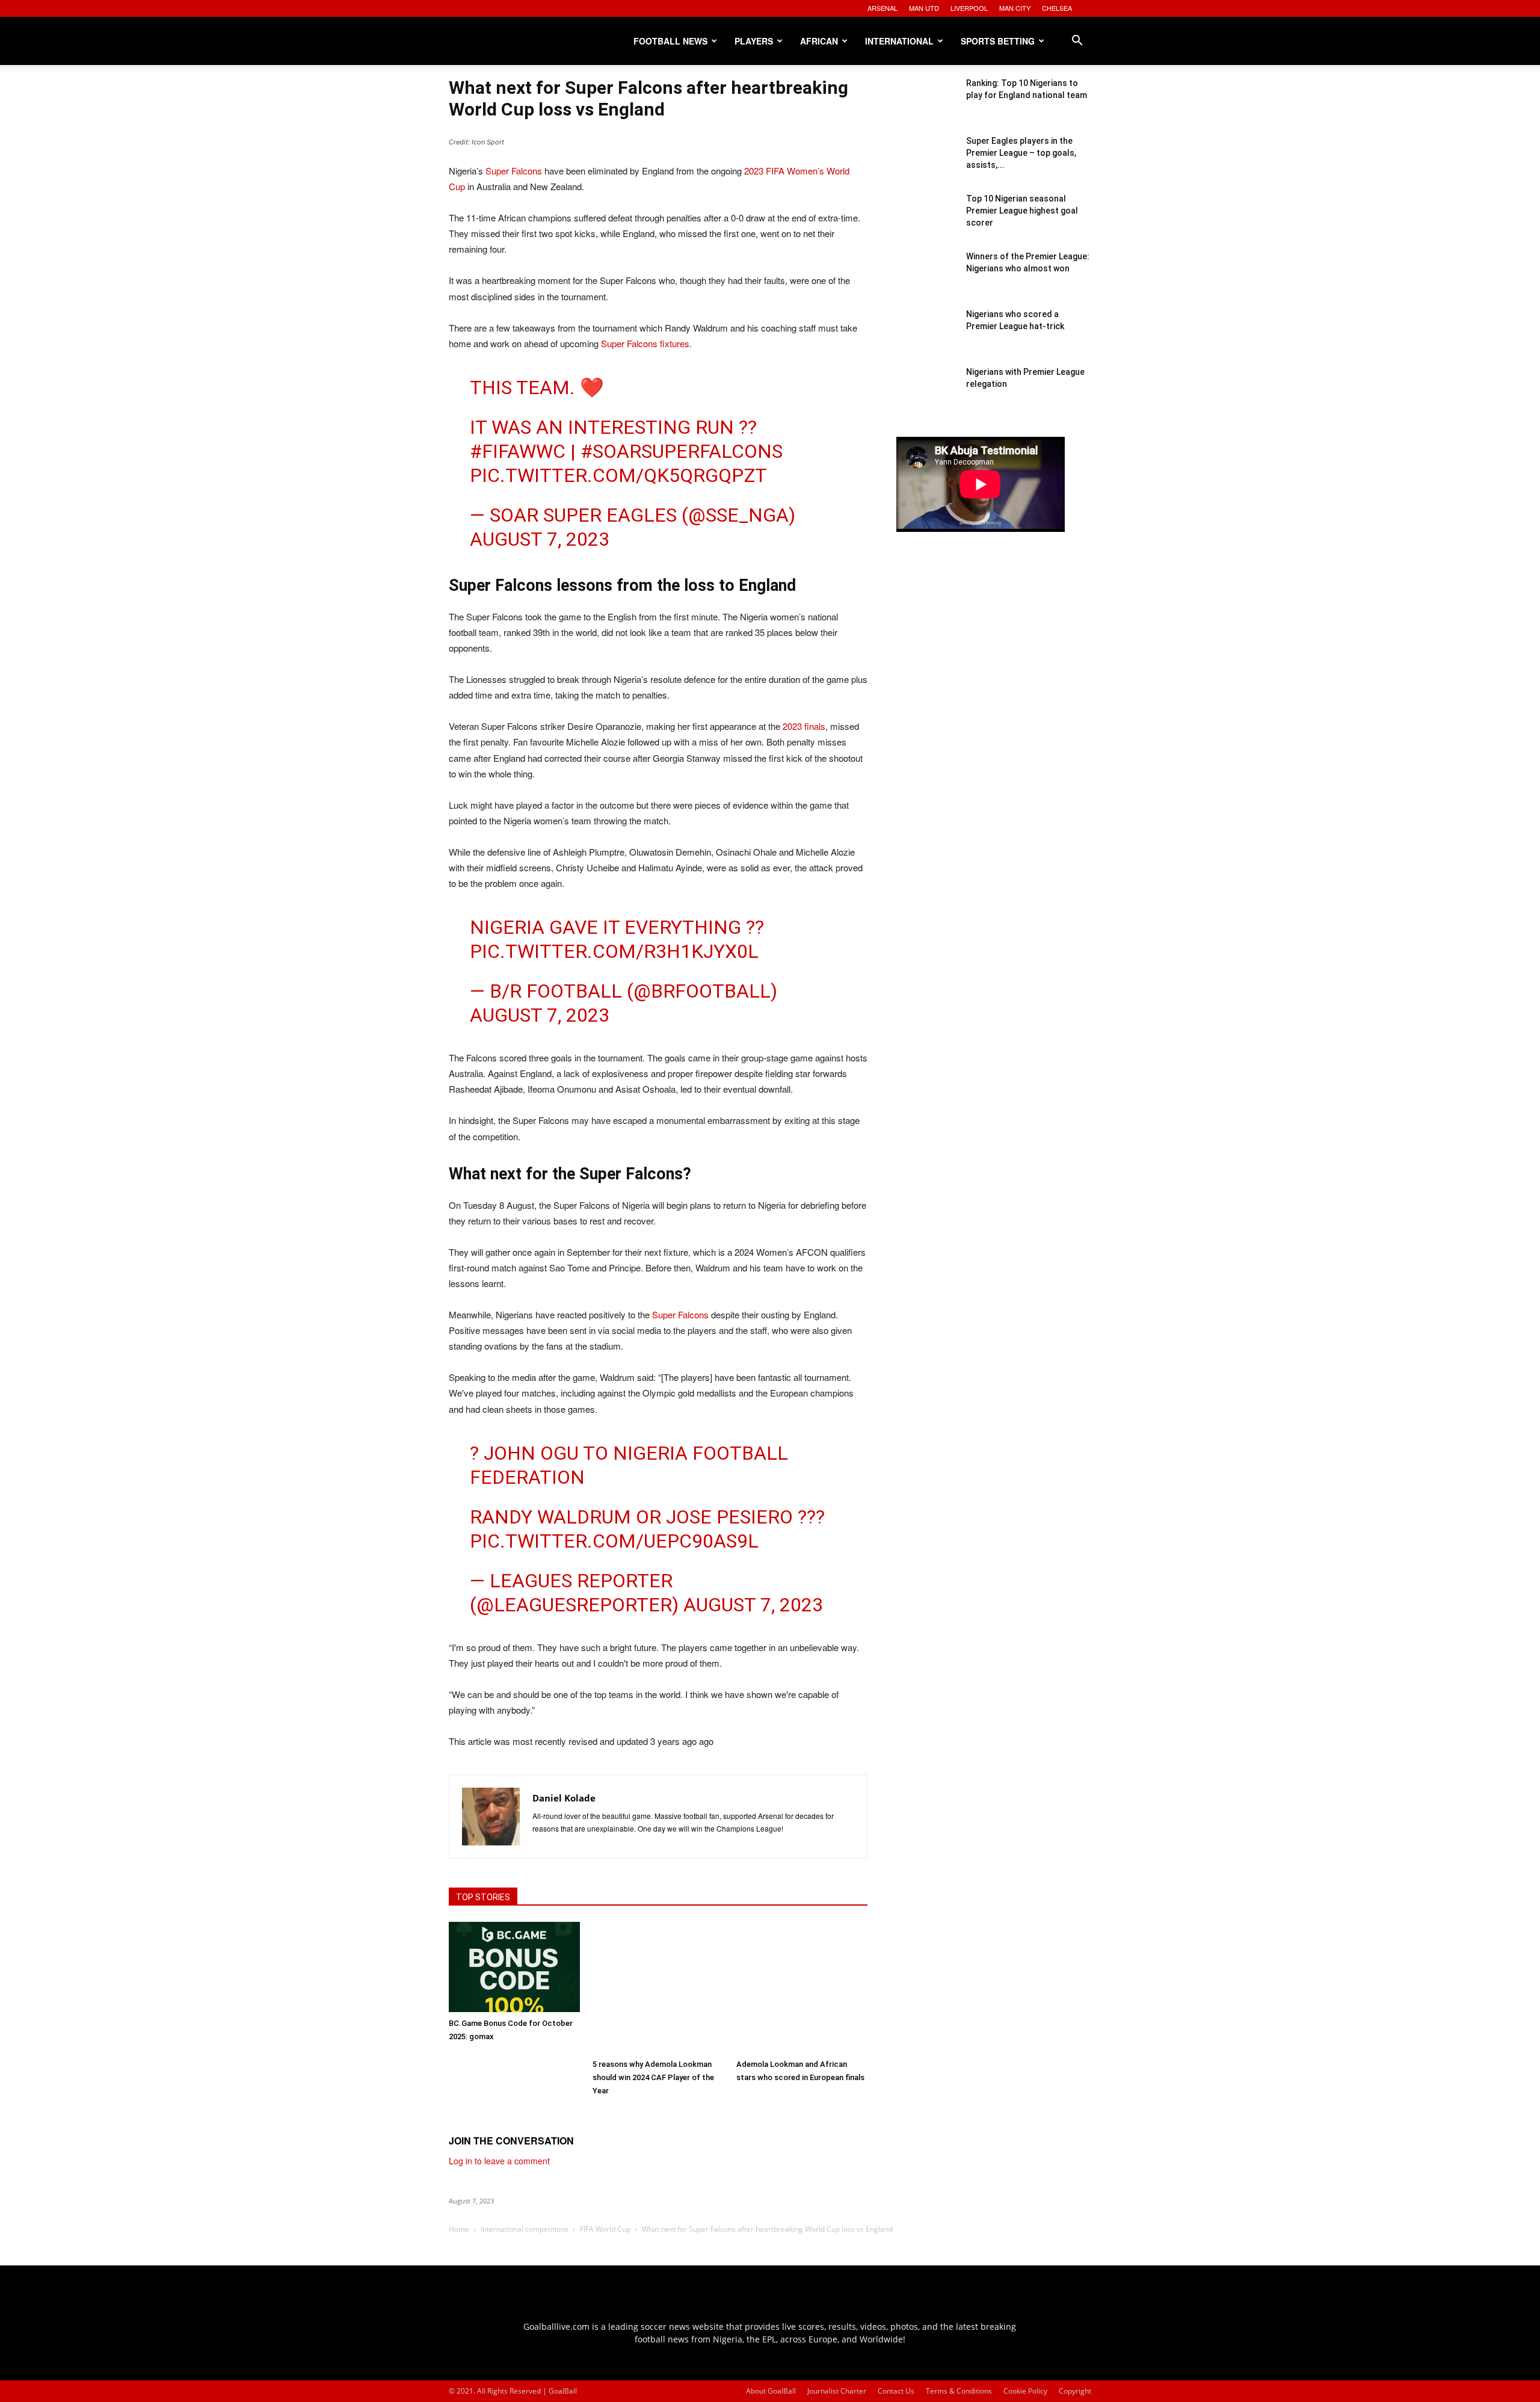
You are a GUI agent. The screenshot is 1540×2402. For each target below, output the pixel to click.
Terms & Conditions (959, 2391)
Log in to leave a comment (499, 2161)
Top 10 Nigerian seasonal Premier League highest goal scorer (1022, 211)
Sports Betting (998, 41)
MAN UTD (924, 8)
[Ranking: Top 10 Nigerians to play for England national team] (926, 107)
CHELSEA (1057, 8)
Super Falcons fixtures (645, 343)
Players (754, 41)
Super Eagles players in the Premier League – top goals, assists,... (1021, 153)
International (899, 41)
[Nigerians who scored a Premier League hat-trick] (926, 338)
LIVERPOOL (969, 8)
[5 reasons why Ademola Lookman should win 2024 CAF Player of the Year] (658, 1987)
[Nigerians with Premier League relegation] (926, 396)
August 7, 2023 (540, 539)
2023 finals (804, 726)
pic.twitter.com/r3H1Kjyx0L (614, 951)
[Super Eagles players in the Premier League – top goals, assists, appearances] (926, 165)
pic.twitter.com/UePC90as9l (614, 1541)
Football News (670, 41)
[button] (1077, 42)
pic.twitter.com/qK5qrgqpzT (618, 475)
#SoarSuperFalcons (682, 451)
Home (459, 2229)
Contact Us (896, 2391)
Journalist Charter (837, 2391)
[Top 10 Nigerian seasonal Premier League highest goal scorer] (926, 223)
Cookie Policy (1025, 2391)
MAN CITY (1015, 8)
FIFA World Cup (605, 2229)
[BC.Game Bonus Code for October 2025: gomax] (514, 1967)
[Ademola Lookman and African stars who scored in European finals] (802, 1987)
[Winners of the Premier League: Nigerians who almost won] (926, 280)
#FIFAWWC (518, 451)
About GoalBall (771, 2391)
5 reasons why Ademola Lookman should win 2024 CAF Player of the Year (653, 2077)
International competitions (525, 2229)
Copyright (1075, 2391)
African (819, 41)
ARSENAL (882, 8)
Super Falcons (514, 171)
